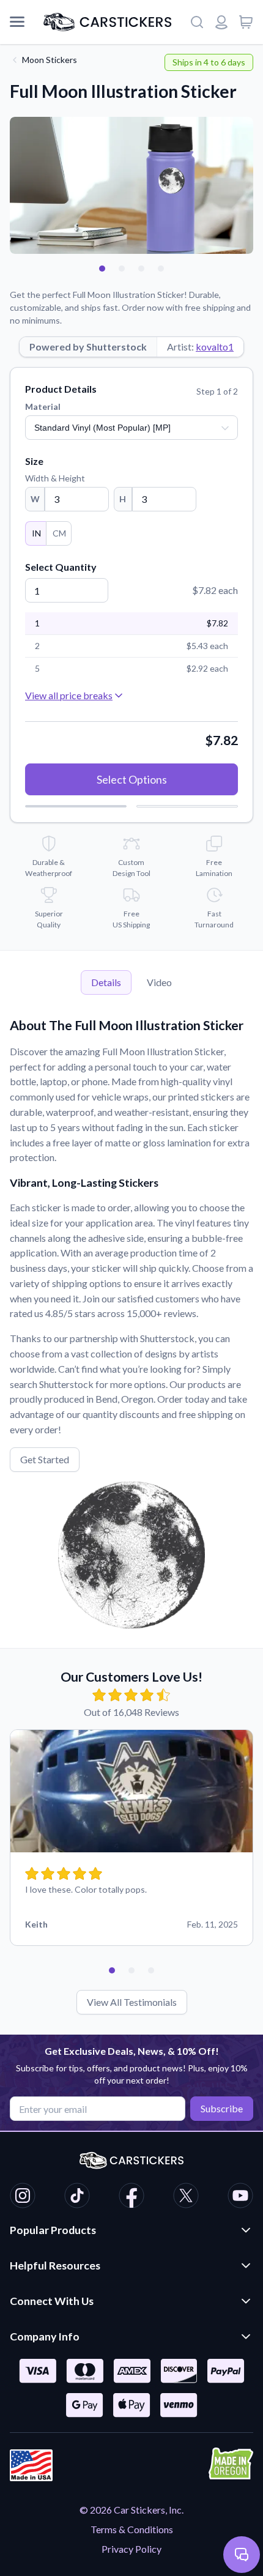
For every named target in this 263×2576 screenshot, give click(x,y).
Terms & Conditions (132, 2529)
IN (36, 533)
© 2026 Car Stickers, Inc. (131, 2510)
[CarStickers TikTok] (77, 2197)
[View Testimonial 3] (151, 1970)
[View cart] (246, 22)
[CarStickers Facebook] (131, 2197)
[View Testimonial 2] (131, 1970)
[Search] (197, 22)
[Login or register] (221, 22)
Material (43, 406)
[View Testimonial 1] (112, 1970)
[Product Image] (161, 269)
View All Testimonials (132, 2002)
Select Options (132, 779)
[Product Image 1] (102, 269)
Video (159, 982)
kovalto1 (215, 347)
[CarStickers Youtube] (240, 2197)
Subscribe (222, 2108)
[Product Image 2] (122, 269)
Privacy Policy (131, 2549)
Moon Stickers (50, 60)
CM (59, 533)
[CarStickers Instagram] (23, 2197)
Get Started (45, 1459)
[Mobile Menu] (17, 22)
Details (106, 982)
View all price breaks (69, 695)
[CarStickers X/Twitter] (186, 2197)
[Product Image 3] (141, 269)
